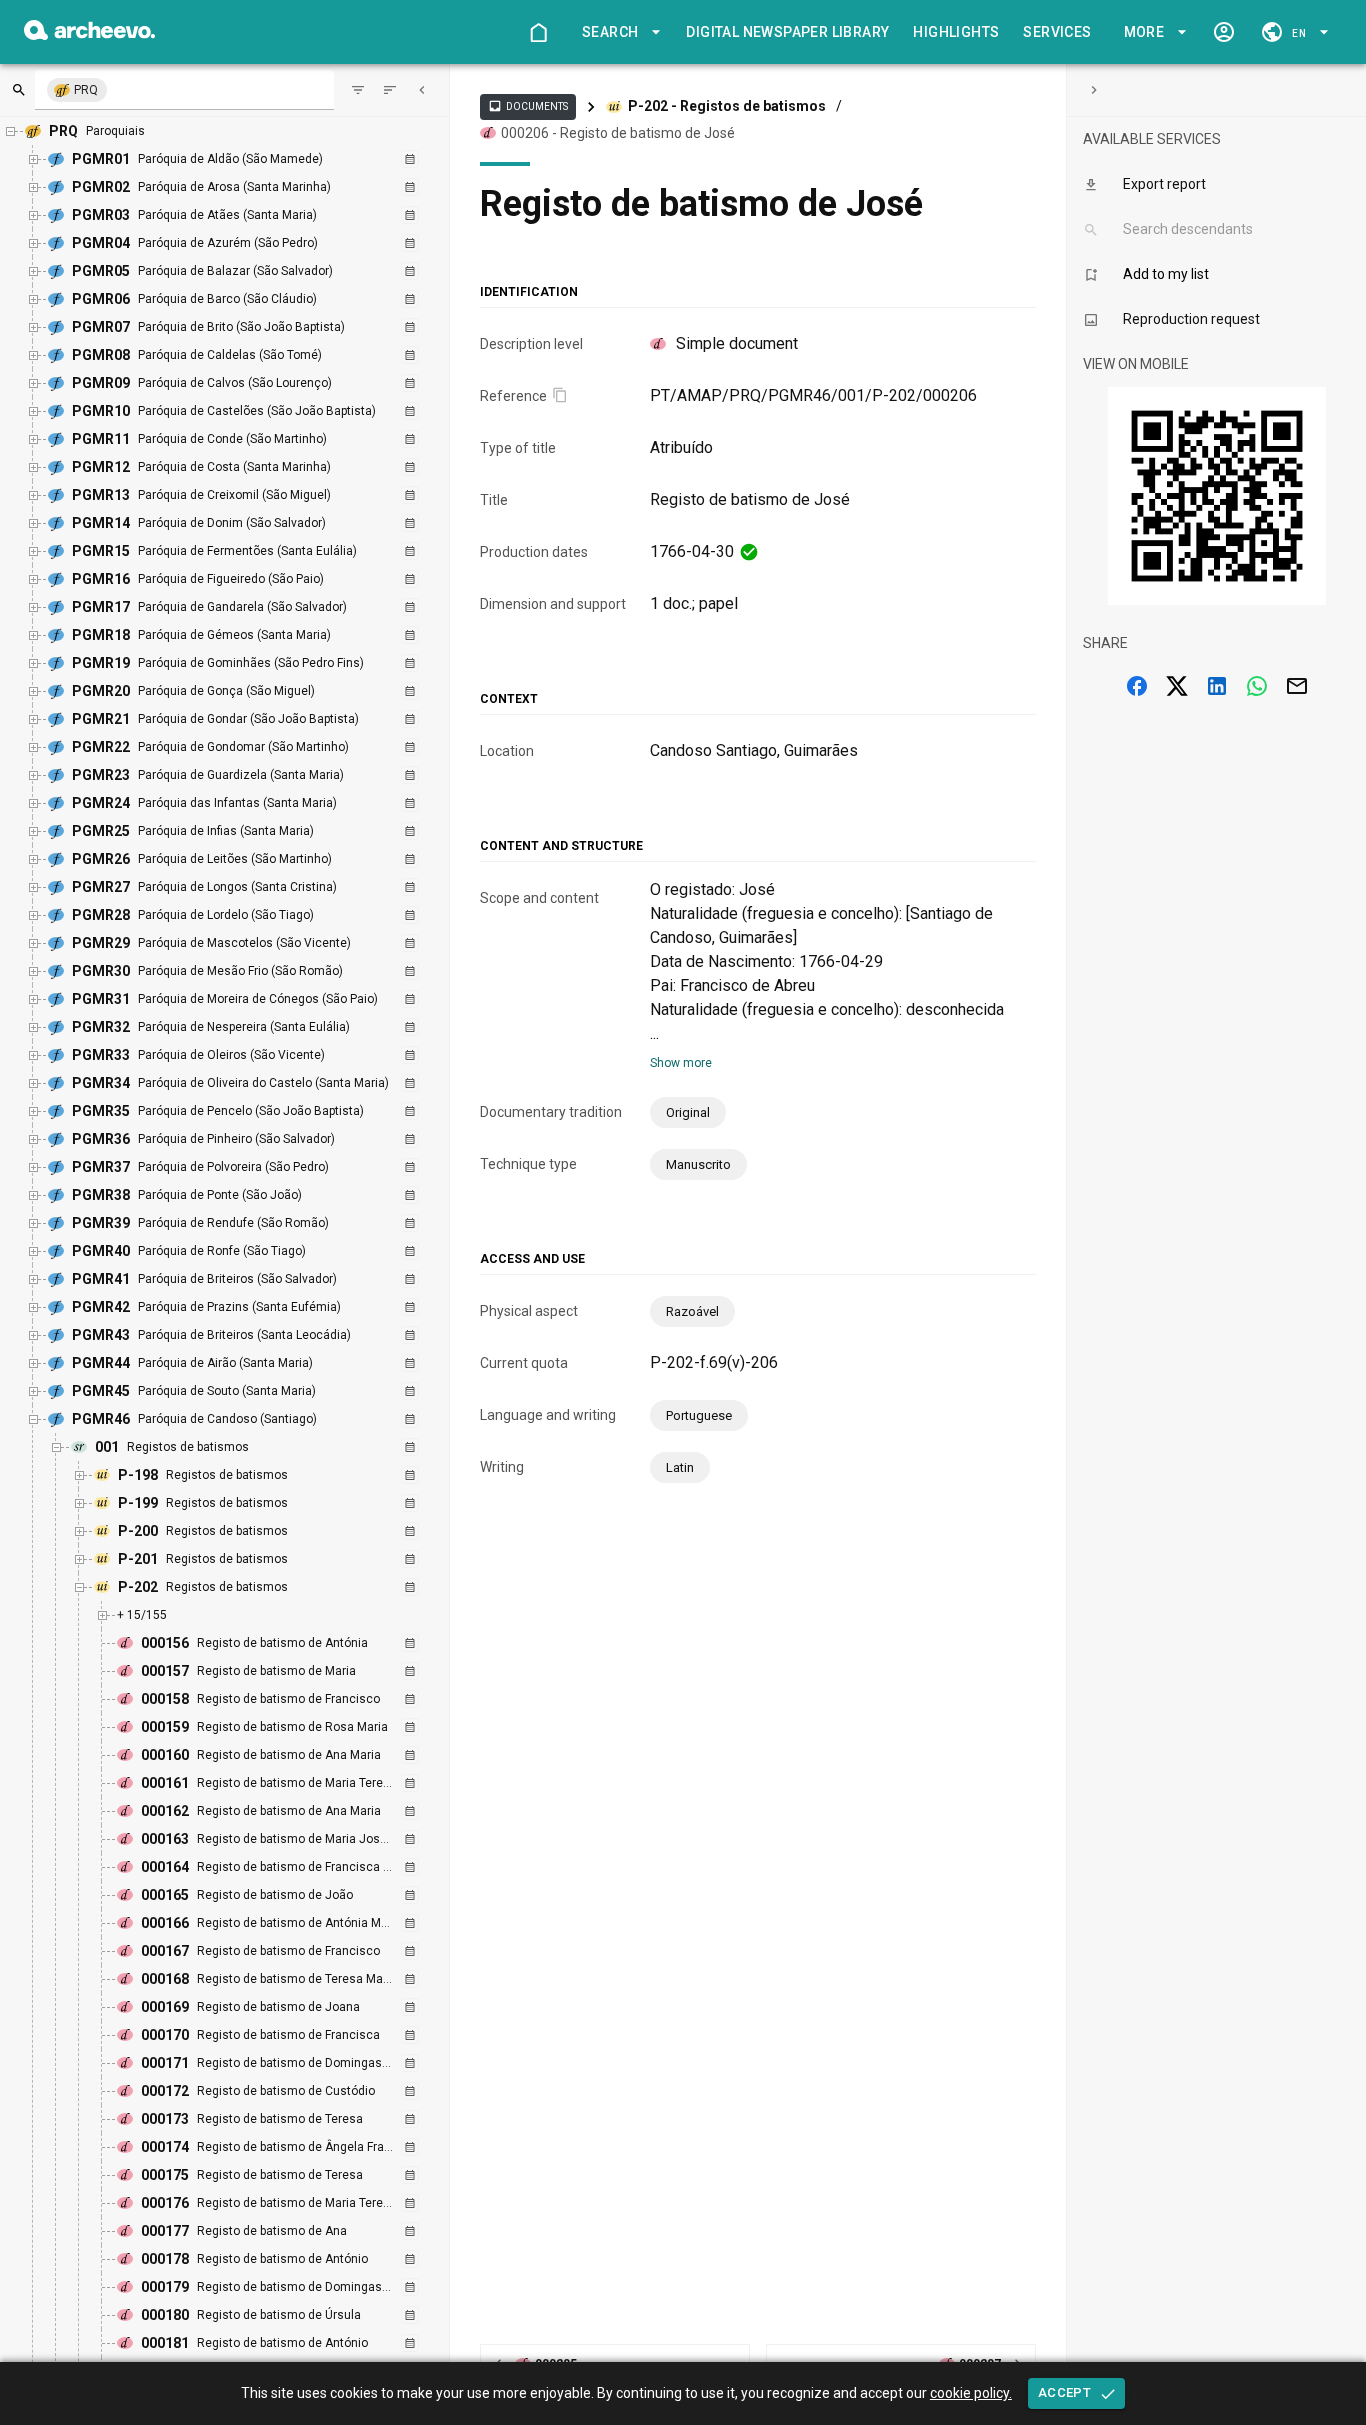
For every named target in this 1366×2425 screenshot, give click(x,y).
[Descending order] (390, 90)
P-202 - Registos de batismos (727, 106)
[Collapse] (422, 90)
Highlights (956, 32)
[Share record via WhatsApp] (1257, 686)
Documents (528, 106)
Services (1057, 32)
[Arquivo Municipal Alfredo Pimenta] (89, 34)
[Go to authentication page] (1224, 32)
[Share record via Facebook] (1137, 686)
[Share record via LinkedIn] (1217, 686)
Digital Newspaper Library (787, 32)
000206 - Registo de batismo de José (618, 133)
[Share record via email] (1297, 686)
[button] (618, 32)
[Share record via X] (1177, 686)
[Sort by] (358, 90)
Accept (1064, 2392)
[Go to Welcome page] (538, 32)
